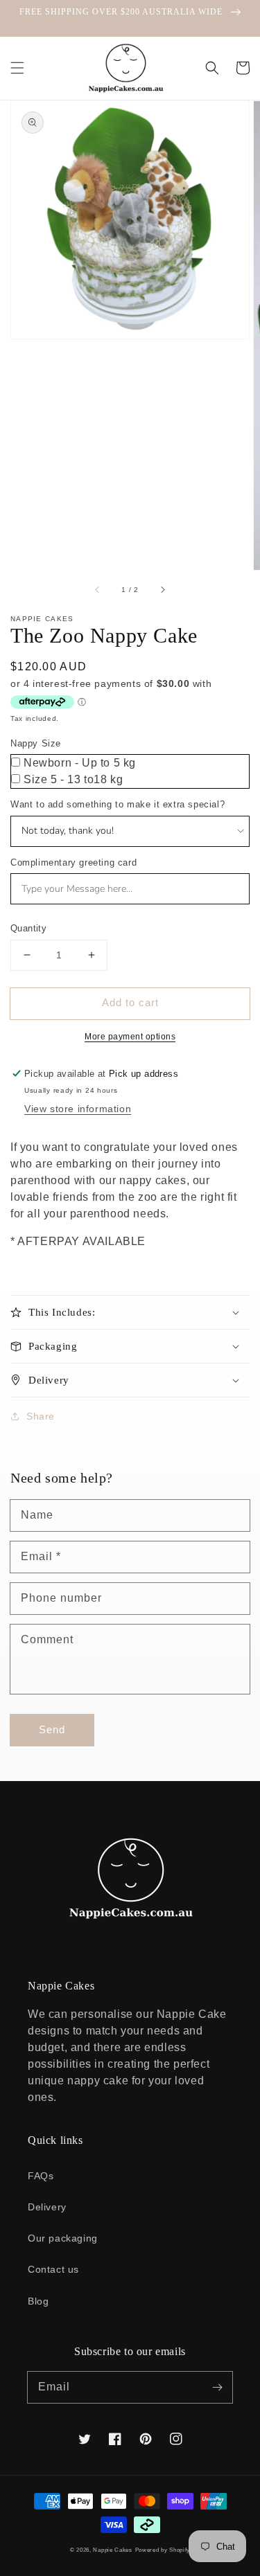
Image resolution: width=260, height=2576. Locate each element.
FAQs (41, 2176)
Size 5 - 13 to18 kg (73, 779)
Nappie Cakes (112, 2550)
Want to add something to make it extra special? (118, 804)
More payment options (130, 1037)
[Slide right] (162, 589)
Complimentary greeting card (73, 862)
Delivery (47, 2207)
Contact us (53, 2269)
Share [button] (41, 1416)
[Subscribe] (217, 2387)
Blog (38, 2301)
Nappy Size (36, 743)
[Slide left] (98, 589)
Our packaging (63, 2238)
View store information (78, 1109)
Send (52, 1729)
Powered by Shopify (163, 2550)
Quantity (28, 928)
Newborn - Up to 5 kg (80, 763)
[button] (17, 68)
